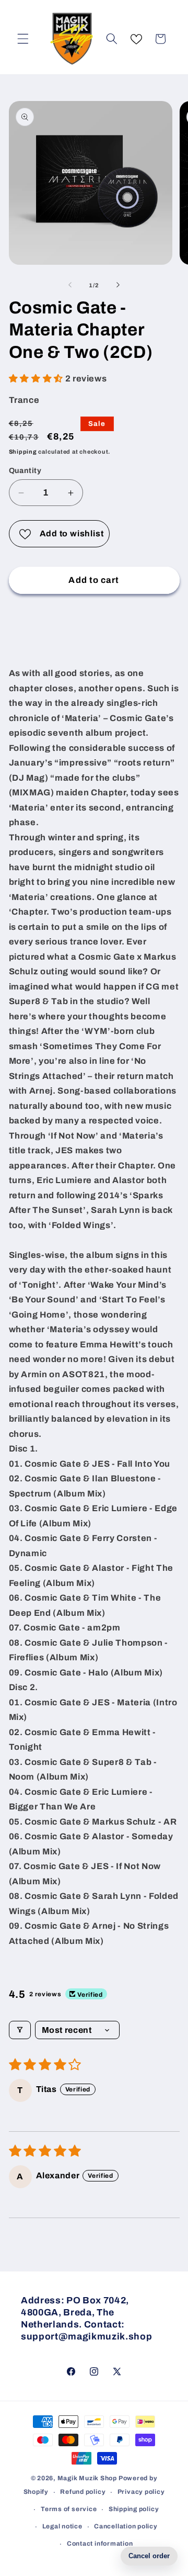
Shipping (23, 452)
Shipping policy (134, 2509)
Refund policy (83, 2492)
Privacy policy (141, 2492)
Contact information (100, 2544)
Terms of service (69, 2509)
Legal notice (62, 2526)
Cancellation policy (126, 2526)
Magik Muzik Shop (87, 2478)
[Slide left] (70, 285)
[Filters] (20, 2030)
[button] (23, 39)
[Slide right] (118, 285)
